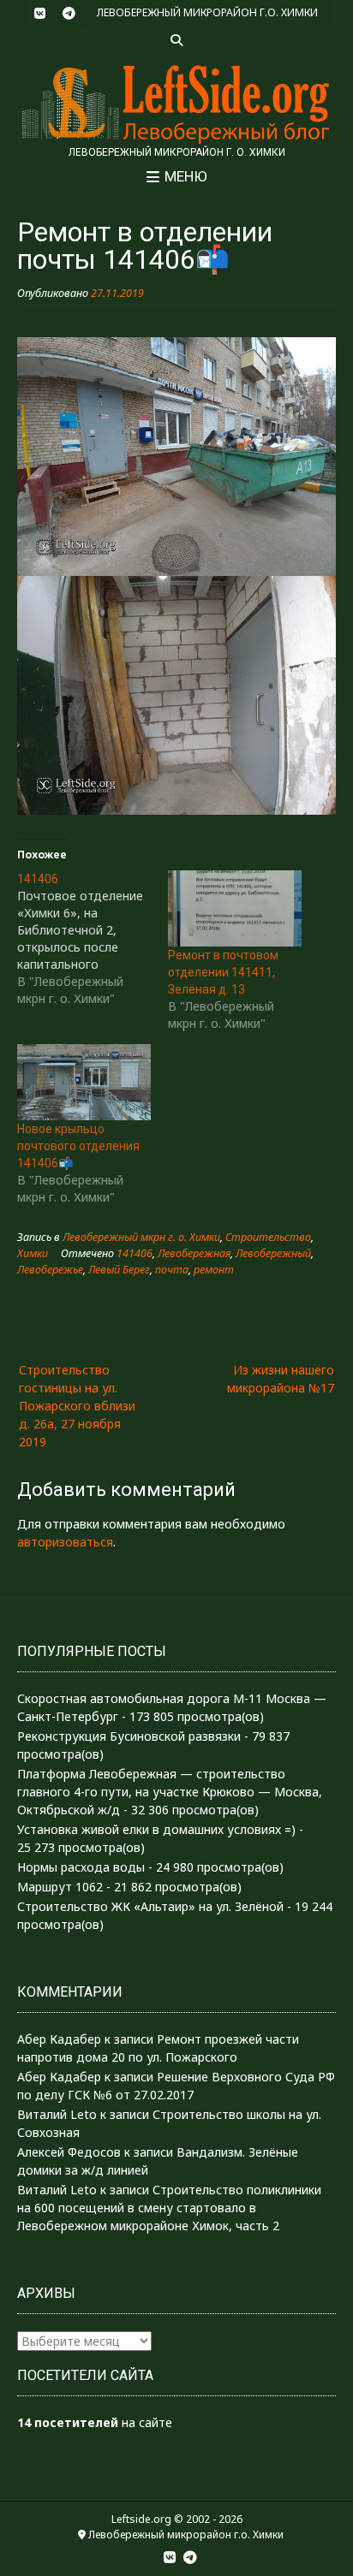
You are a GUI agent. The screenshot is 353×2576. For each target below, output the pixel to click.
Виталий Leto (57, 2114)
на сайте (95, 2422)
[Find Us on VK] (39, 14)
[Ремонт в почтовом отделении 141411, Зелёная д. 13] (235, 908)
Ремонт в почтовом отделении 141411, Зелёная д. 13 (223, 972)
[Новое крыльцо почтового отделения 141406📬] (84, 1082)
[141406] (93, 939)
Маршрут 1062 (60, 1887)
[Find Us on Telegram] (69, 14)
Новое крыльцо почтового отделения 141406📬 (78, 1146)
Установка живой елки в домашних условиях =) (156, 1829)
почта (172, 1270)
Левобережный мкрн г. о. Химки (141, 1237)
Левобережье (50, 1270)
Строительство (268, 1237)
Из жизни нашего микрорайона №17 (281, 1379)
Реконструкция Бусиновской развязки (129, 1736)
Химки (33, 1253)
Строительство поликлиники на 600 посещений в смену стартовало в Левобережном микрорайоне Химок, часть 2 (169, 2208)
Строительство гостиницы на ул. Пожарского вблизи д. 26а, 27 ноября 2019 (77, 1406)
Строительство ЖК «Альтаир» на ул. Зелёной (150, 1906)
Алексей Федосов (69, 2152)
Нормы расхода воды (81, 1867)
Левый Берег (119, 1270)
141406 (135, 1253)
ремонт (214, 1270)
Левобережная (194, 1253)
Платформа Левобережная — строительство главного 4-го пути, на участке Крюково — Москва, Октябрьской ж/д (170, 1792)
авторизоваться (65, 1542)
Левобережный (273, 1253)
